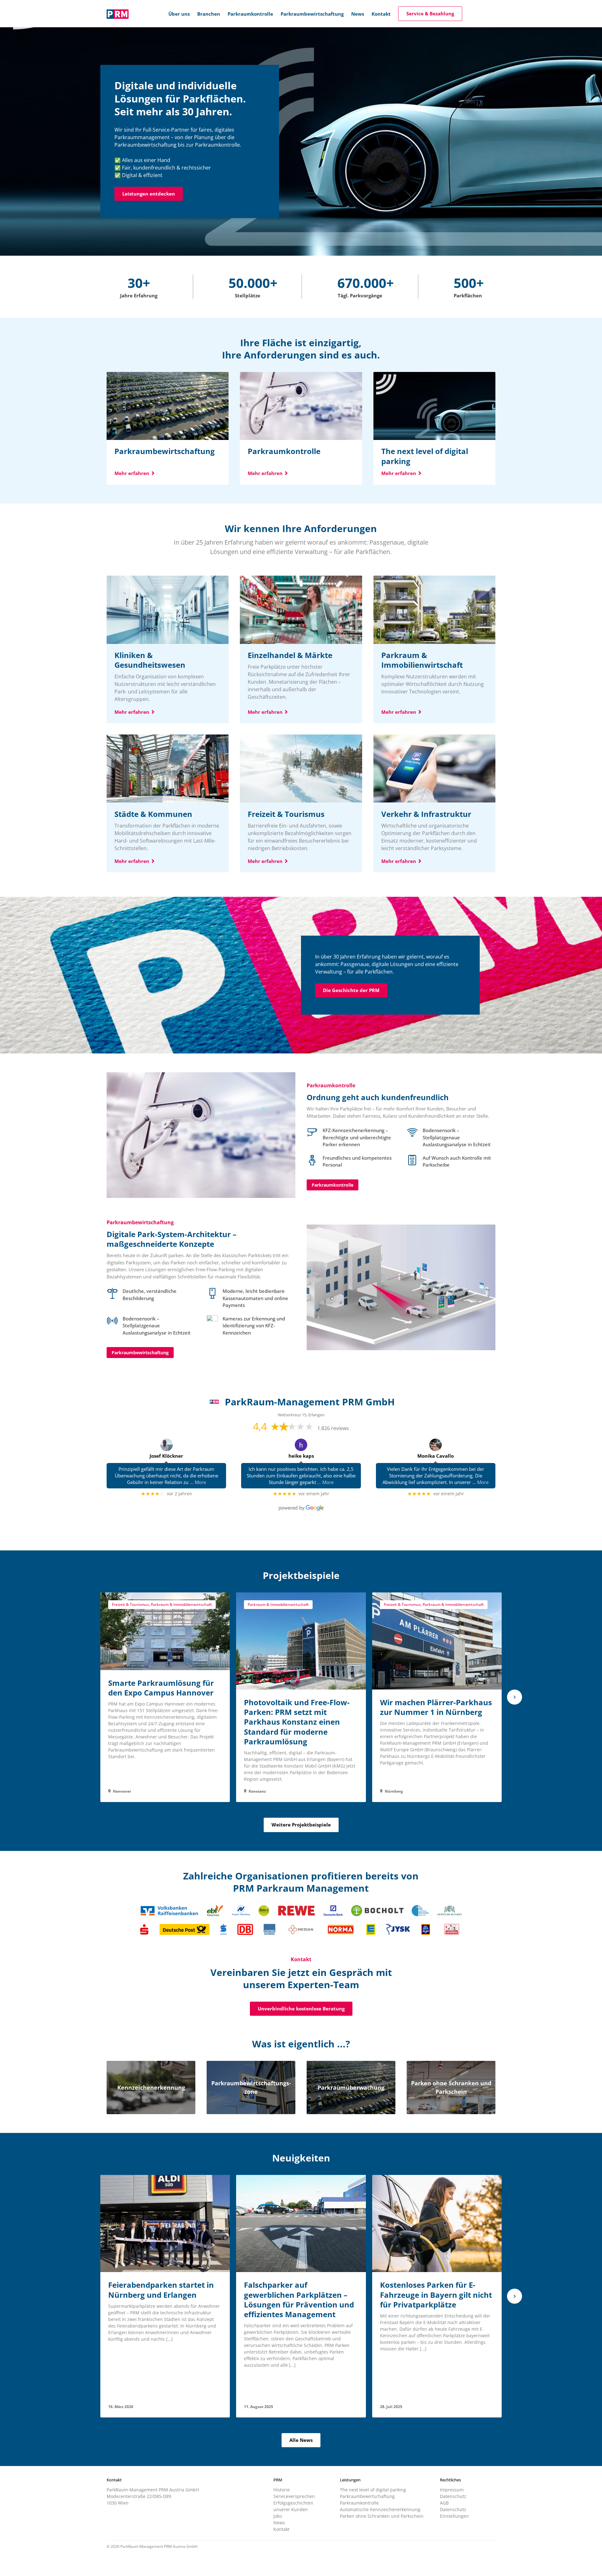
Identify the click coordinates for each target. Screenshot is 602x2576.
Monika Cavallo (436, 1456)
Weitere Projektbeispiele (301, 1825)
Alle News (301, 2440)
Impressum (452, 2490)
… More (198, 1482)
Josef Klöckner (166, 1456)
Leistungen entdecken (149, 194)
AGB (444, 2503)
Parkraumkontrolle (333, 1185)
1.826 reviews (333, 1428)
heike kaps (301, 1456)
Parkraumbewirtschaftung (140, 1353)
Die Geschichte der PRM (351, 990)
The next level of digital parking (373, 2490)
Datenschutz (453, 2496)
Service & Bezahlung (430, 13)
